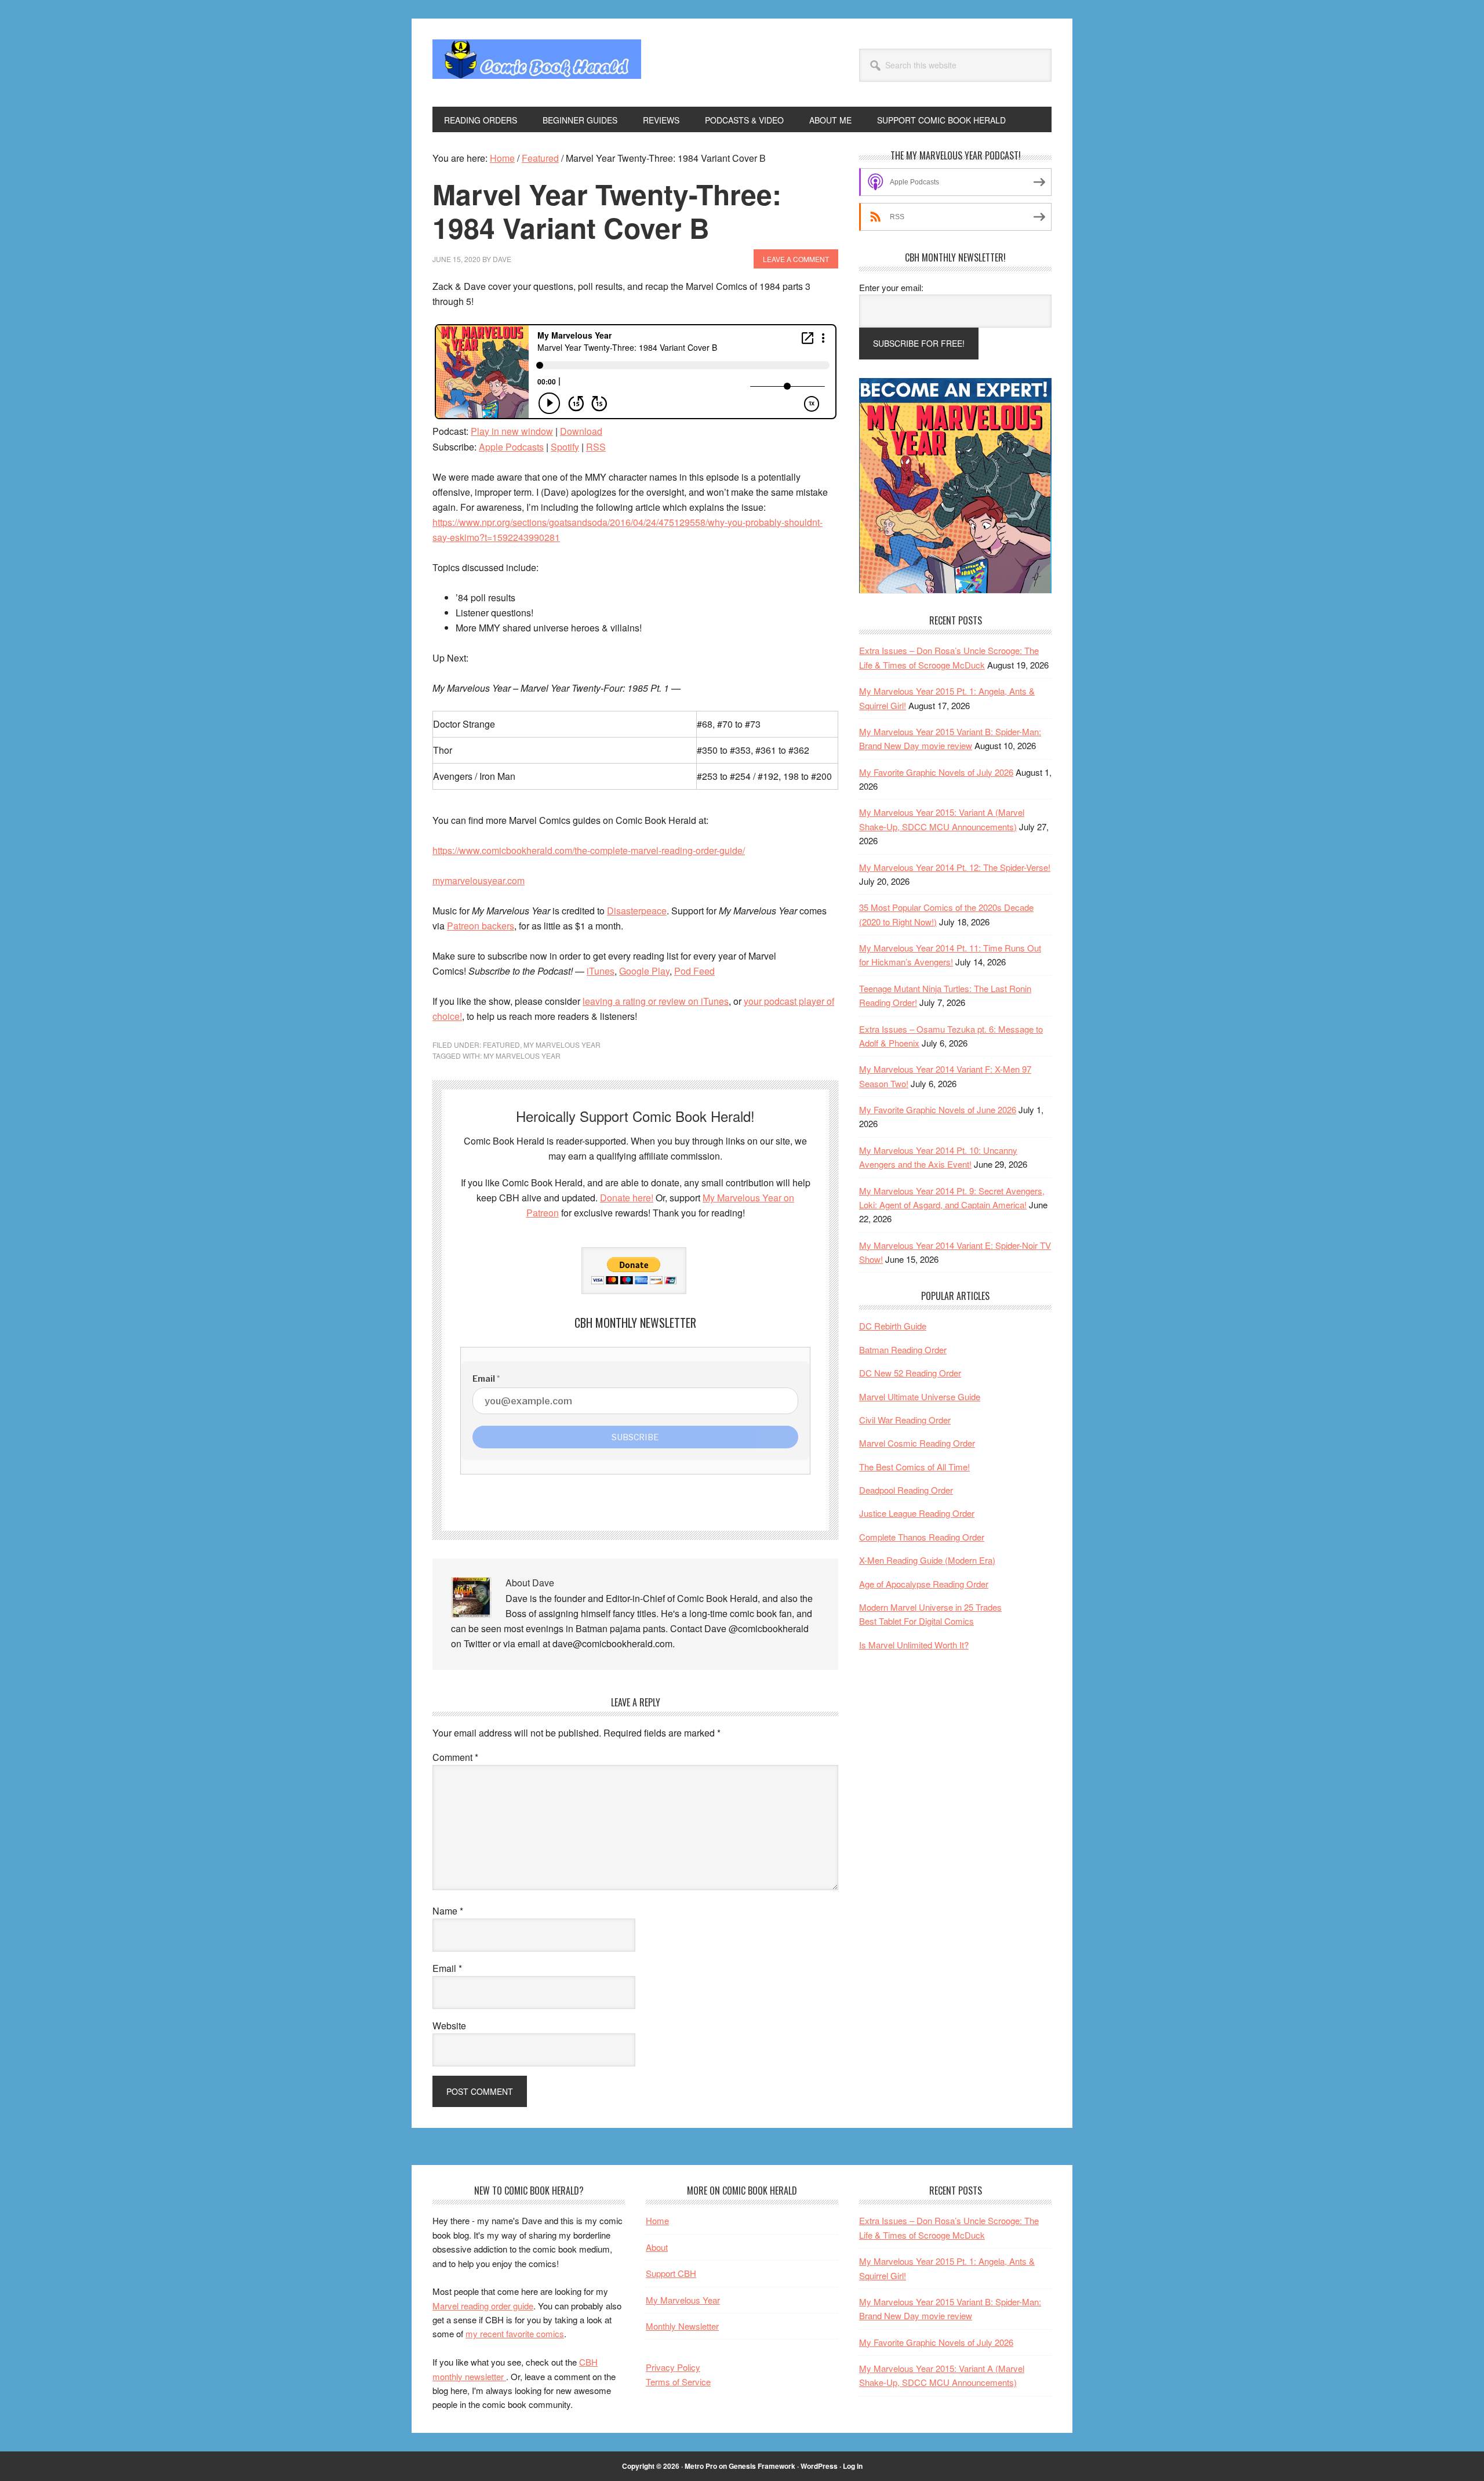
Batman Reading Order (903, 1350)
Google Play (644, 971)
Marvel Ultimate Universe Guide (920, 1396)
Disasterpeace (637, 911)
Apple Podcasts (511, 447)
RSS (596, 447)
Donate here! (627, 1198)
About (657, 2247)
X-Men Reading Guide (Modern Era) (927, 1560)
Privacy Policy (673, 2367)
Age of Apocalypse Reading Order (924, 1584)
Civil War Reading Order (905, 1420)
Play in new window (512, 431)
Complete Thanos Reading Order (922, 1537)
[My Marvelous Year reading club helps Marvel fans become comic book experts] (955, 590)
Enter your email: (891, 287)
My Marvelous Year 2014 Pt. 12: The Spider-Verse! (955, 867)
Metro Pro (701, 2466)
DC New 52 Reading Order (910, 1373)
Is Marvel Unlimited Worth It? (914, 1645)
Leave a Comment (796, 259)
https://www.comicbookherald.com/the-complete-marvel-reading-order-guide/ (589, 850)
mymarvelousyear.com (479, 880)
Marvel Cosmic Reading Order (917, 1443)
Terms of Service (678, 2382)
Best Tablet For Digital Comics (916, 1621)
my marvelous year (522, 1056)
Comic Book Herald (537, 63)
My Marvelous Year (562, 1045)
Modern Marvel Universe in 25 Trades (930, 1607)
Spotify (565, 447)
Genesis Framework (762, 2466)
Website (449, 2026)
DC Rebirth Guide (893, 1326)
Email (447, 1968)
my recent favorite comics (515, 2333)
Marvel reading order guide (483, 2306)
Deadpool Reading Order (906, 1490)
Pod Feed (694, 971)
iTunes (601, 971)
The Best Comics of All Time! (914, 1467)
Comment (455, 1757)
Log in (853, 2466)
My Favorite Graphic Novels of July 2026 (936, 772)
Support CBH (671, 2273)
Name (448, 1911)
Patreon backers (481, 926)
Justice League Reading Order (917, 1513)
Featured (501, 1045)
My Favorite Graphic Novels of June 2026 (938, 1109)
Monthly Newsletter (682, 2326)
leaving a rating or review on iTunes (656, 1001)
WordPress (819, 2466)
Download (581, 431)
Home (657, 2220)
